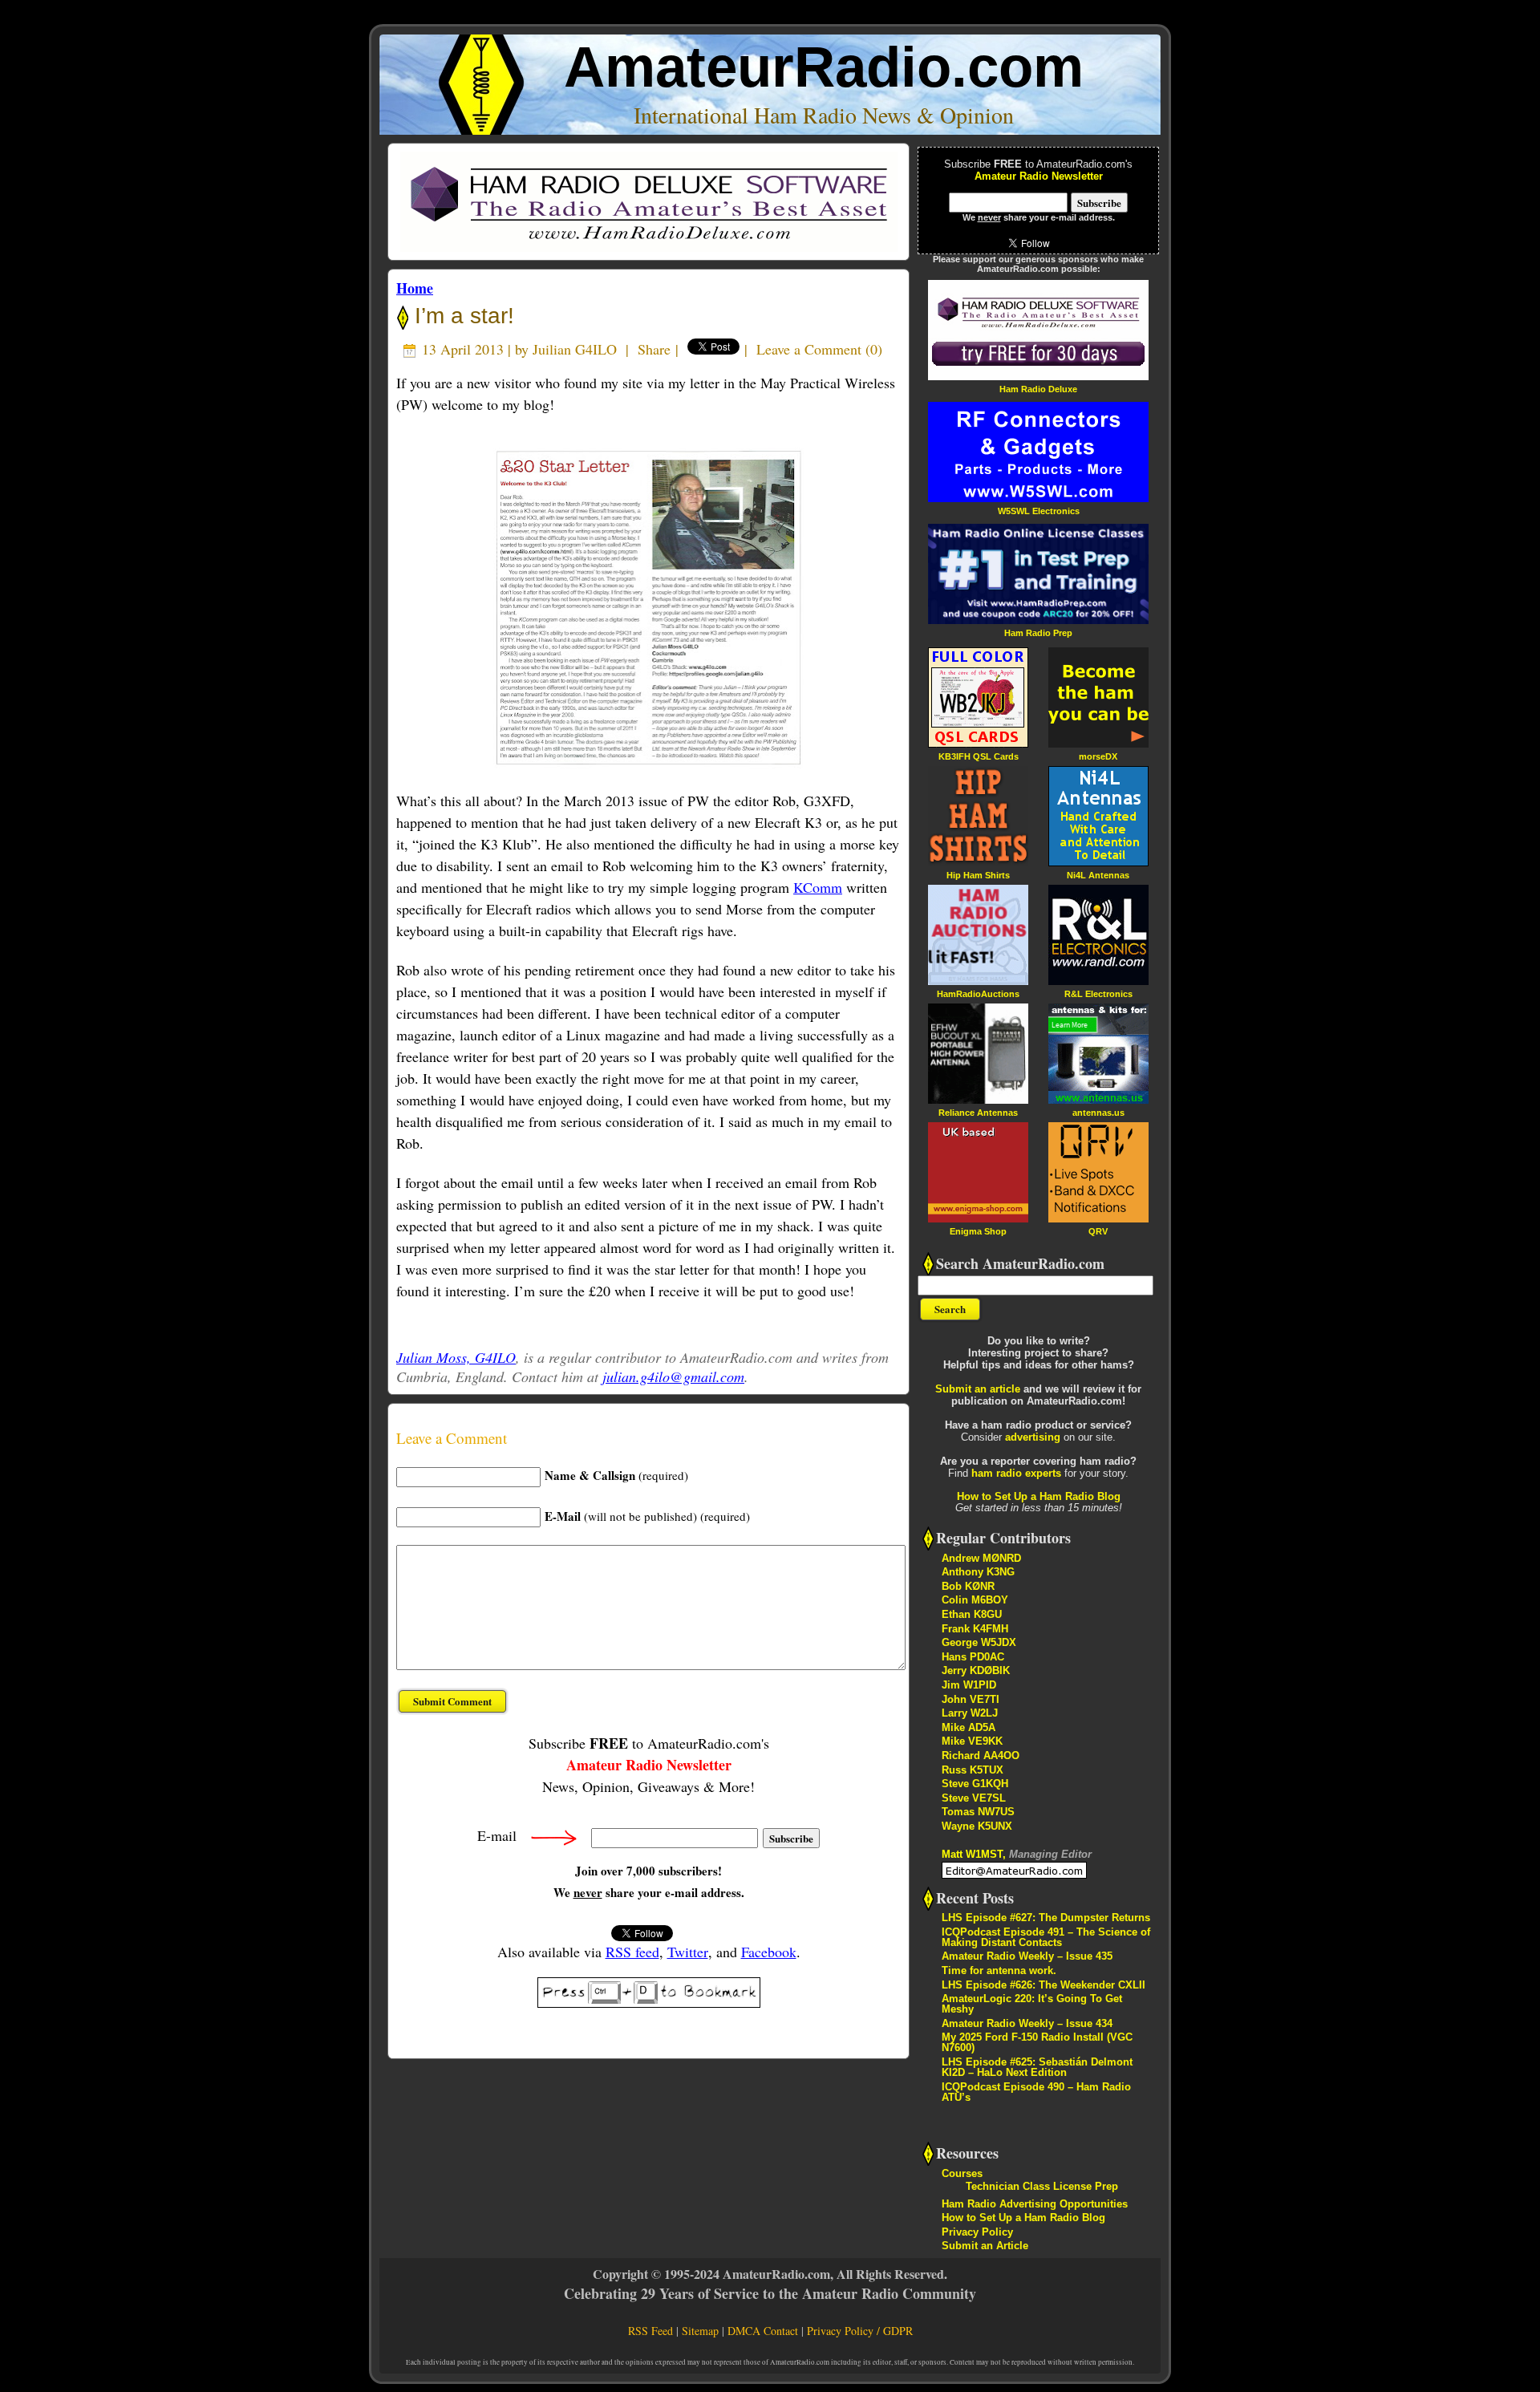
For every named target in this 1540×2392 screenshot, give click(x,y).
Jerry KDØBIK (976, 1670)
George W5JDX (979, 1642)
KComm (818, 887)
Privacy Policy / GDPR (860, 2331)
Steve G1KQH (975, 1784)
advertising (1033, 1437)
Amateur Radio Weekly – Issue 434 (1027, 2023)
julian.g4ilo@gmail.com (673, 1376)
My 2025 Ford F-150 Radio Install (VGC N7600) (1037, 2042)
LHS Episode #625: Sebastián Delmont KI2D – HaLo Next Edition (1037, 2067)
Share (654, 349)
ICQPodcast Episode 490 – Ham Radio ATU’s (1036, 2092)
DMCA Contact (763, 2331)
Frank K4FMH (975, 1629)
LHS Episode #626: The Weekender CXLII (1044, 1985)
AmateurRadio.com (824, 67)
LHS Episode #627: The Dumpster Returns (1046, 1918)
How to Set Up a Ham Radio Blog (1039, 1496)
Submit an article (978, 1389)
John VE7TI (971, 1699)
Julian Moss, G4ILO (456, 1357)
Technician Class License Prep (1042, 2186)
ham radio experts (1016, 1473)
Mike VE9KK (972, 1741)
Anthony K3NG (978, 1572)
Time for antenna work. (999, 1970)
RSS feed (632, 1952)
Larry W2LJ (970, 1713)
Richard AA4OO (981, 1755)
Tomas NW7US (978, 1812)
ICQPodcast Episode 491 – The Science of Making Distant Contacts (1046, 1937)
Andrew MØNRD (981, 1558)
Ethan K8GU (972, 1614)
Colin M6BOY (975, 1600)
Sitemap (700, 2331)
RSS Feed (650, 2331)
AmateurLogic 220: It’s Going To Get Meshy (1032, 2004)
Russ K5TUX (973, 1770)
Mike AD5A (969, 1727)
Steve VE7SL (974, 1798)
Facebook (769, 1952)
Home (415, 288)
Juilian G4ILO (575, 349)
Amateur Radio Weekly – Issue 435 (1027, 1956)
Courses (962, 2173)
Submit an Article (985, 2246)
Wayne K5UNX (977, 1826)
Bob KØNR (968, 1586)
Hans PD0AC (973, 1657)
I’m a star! (461, 316)
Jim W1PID (969, 1685)
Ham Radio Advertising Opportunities (1035, 2204)
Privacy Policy (977, 2232)
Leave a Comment (809, 349)
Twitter (688, 1952)
